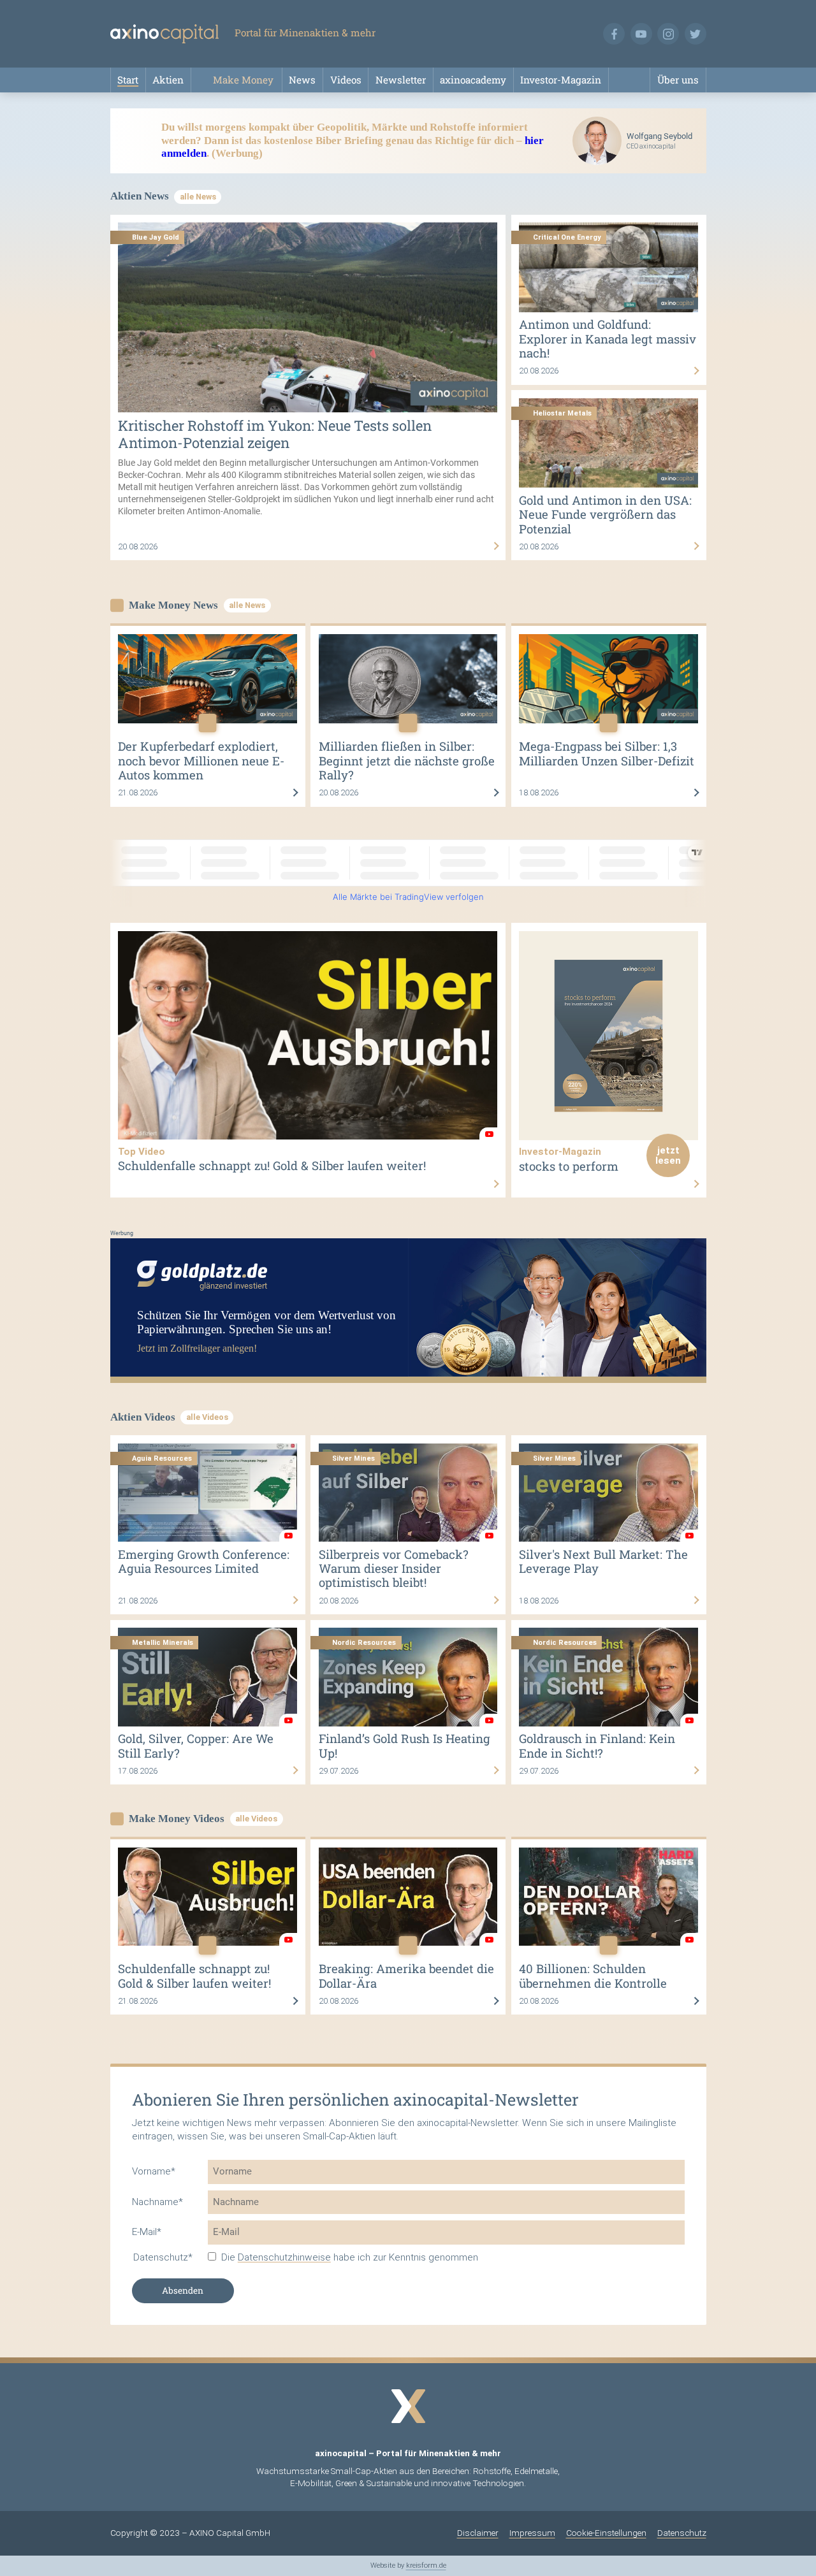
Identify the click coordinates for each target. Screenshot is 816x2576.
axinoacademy (473, 80)
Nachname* (157, 2202)
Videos (346, 80)
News (302, 80)
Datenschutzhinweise (284, 2257)
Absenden (183, 2290)
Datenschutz (682, 2533)
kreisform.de (426, 2565)
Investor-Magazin (561, 80)
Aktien (168, 80)
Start (128, 80)
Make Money (243, 80)
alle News (198, 197)
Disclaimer (478, 2533)
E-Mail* (147, 2232)
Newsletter (401, 80)
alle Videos (207, 1417)
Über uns (678, 80)
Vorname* (154, 2171)
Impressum (532, 2533)
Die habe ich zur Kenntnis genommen (350, 2257)
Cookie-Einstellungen (606, 2533)
